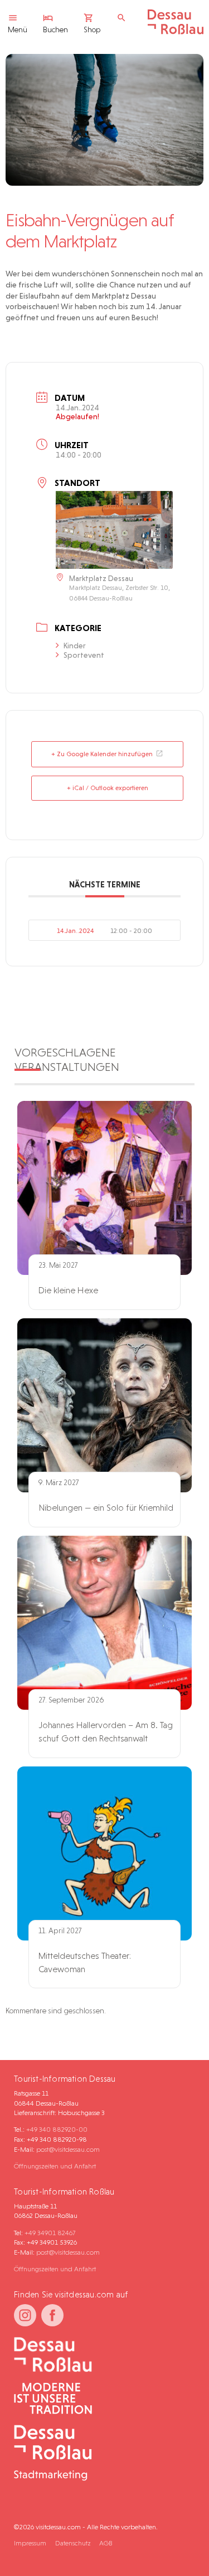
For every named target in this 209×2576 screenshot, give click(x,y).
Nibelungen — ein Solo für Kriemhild (106, 1508)
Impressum (30, 2543)
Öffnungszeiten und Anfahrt (55, 2166)
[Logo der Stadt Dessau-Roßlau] (176, 32)
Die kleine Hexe (68, 1290)
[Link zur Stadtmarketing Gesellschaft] (100, 2454)
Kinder (75, 646)
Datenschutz (73, 2543)
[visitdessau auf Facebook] (52, 2315)
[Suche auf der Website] (124, 18)
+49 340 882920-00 (57, 2129)
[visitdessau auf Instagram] (25, 2315)
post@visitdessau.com (68, 2149)
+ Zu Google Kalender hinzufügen (102, 754)
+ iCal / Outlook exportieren (108, 788)
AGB (106, 2543)
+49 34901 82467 (50, 2233)
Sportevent (84, 655)
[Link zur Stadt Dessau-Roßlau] (100, 2355)
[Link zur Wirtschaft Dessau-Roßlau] (100, 2399)
